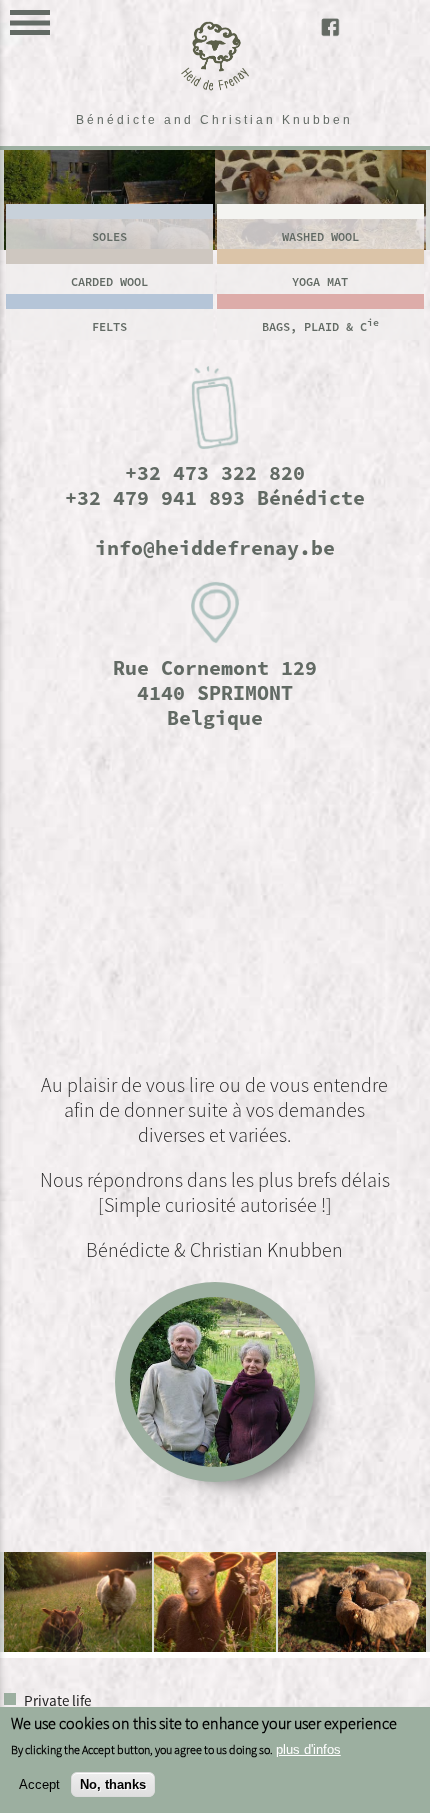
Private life (57, 1700)
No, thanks (113, 1784)
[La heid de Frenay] (215, 86)
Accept (39, 1784)
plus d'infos (308, 1749)
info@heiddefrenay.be (215, 547)
